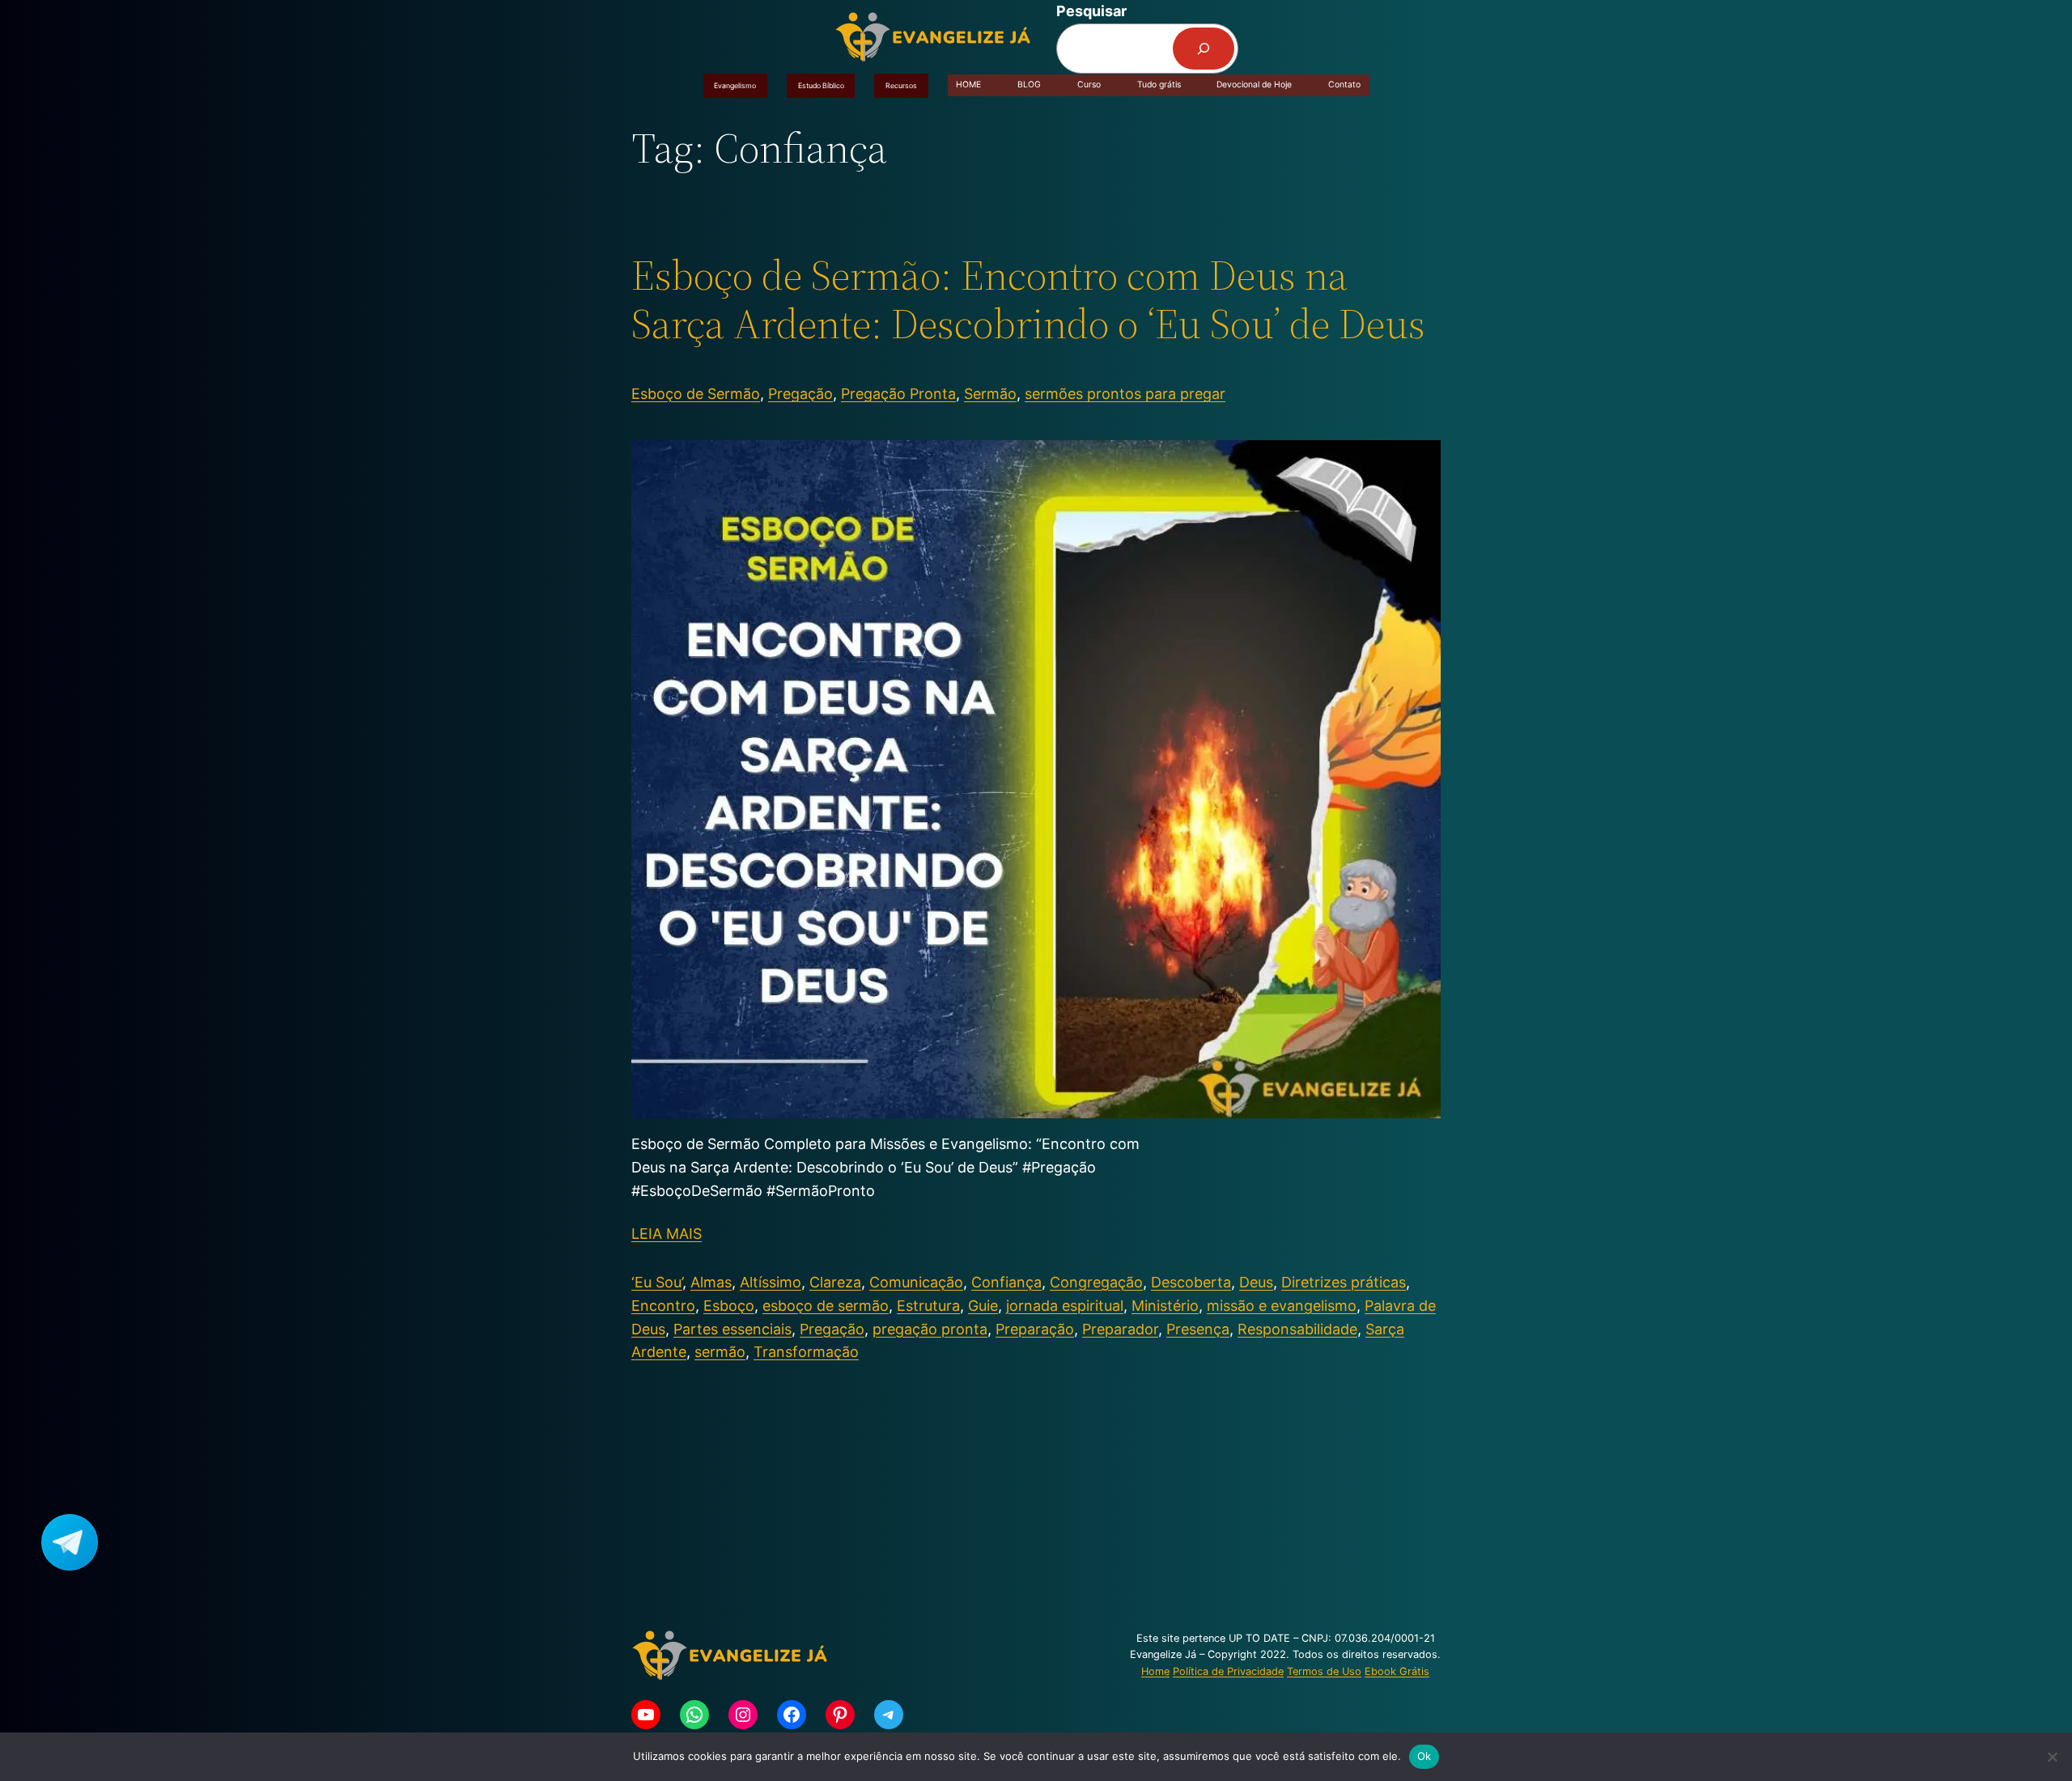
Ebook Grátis (1397, 1671)
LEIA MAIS (667, 1234)
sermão (720, 1352)
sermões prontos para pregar (1125, 394)
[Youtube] (646, 1715)
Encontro (663, 1306)
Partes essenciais (732, 1329)
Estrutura (928, 1306)
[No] (2052, 1757)
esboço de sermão (826, 1306)
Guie (983, 1306)
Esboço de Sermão (696, 394)
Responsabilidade (1297, 1329)
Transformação (806, 1352)
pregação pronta (930, 1329)
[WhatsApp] (694, 1715)
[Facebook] (792, 1715)
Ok (1424, 1756)
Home (1155, 1671)
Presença (1198, 1329)
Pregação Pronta (898, 394)
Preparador (1120, 1329)
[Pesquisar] (1204, 49)
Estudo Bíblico (821, 85)
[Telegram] (889, 1715)
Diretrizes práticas (1344, 1282)
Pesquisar (1091, 11)
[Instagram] (743, 1715)
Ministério (1165, 1306)
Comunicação (916, 1282)
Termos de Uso (1324, 1671)
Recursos (901, 85)
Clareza (835, 1282)
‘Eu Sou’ (657, 1282)
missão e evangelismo (1282, 1306)
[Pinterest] (840, 1715)
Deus (1256, 1282)
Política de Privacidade (1228, 1671)
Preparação (1035, 1329)
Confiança (1006, 1282)
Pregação (800, 394)
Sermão (990, 394)
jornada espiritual (1065, 1306)
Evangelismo (735, 85)
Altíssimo (771, 1282)
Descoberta (1191, 1282)
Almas (711, 1282)
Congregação (1096, 1282)
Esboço (729, 1306)
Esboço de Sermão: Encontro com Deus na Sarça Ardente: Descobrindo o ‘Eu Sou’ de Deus (1028, 299)
